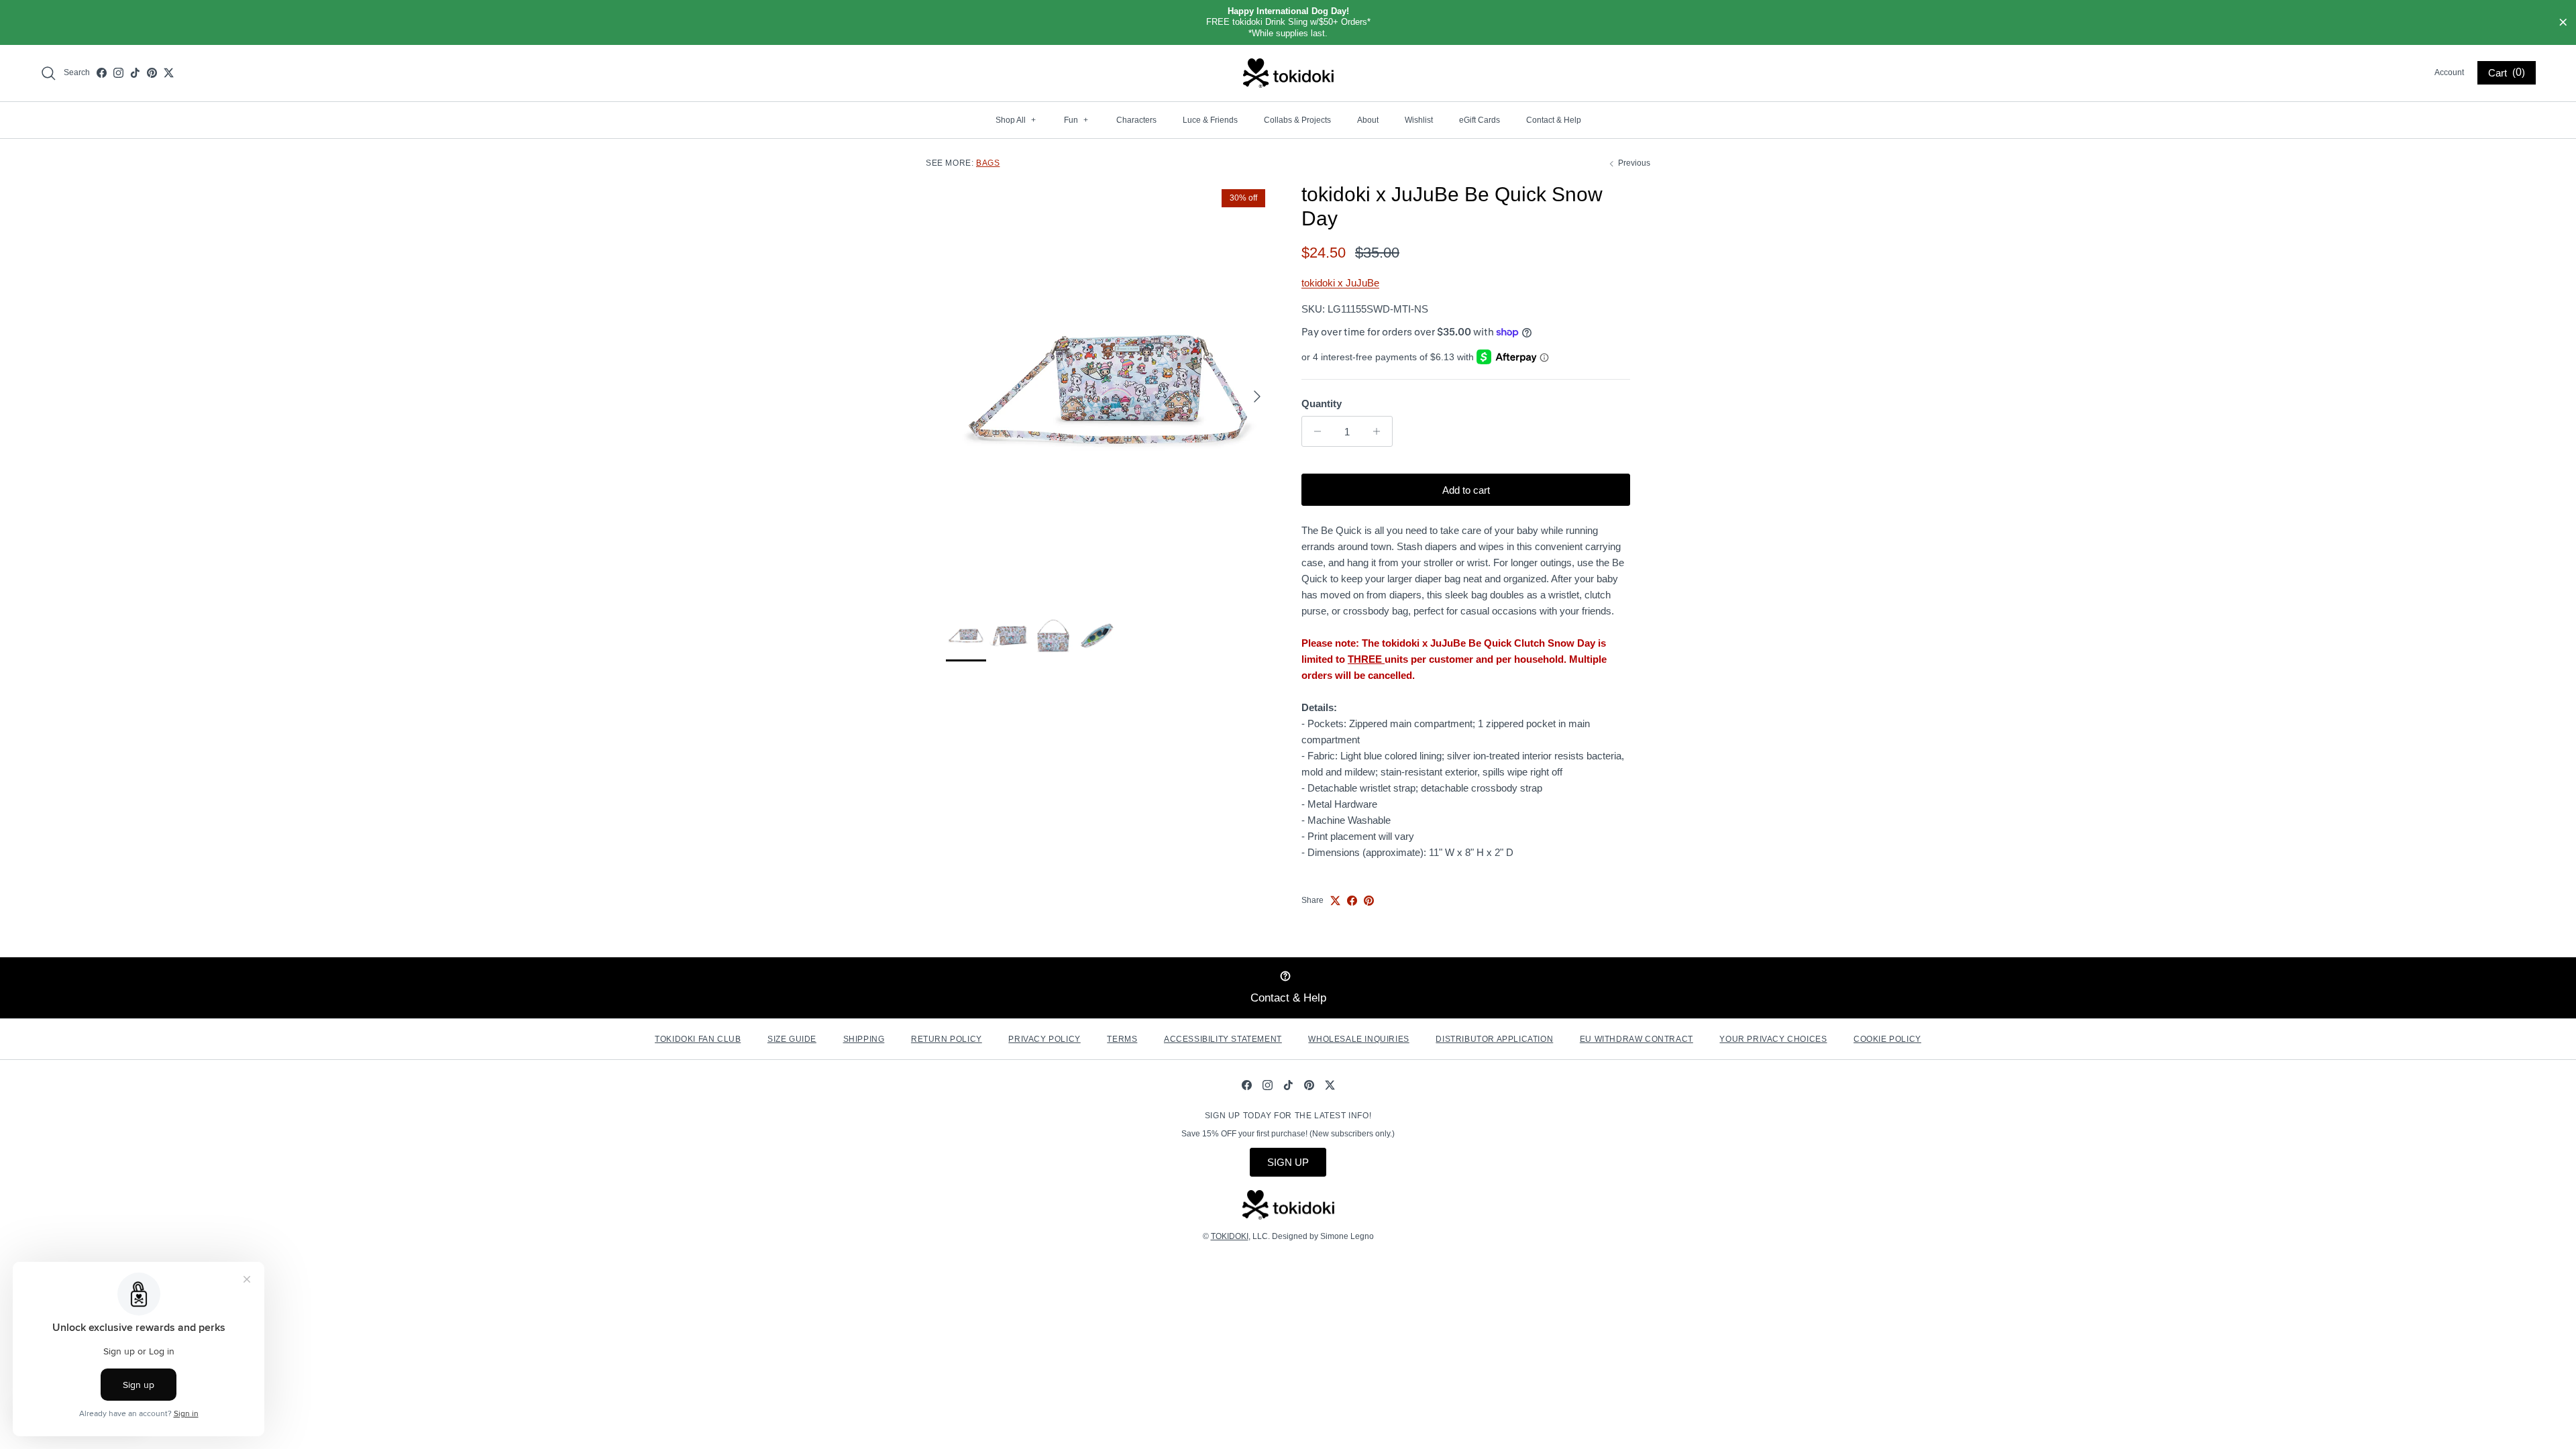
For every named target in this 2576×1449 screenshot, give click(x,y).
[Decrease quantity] (1314, 431)
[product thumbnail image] (966, 635)
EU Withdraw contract (1636, 1039)
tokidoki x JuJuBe (1340, 283)
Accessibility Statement (1223, 1039)
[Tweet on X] (1335, 901)
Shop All (1016, 120)
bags (988, 163)
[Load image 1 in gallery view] (1109, 389)
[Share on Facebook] (1352, 901)
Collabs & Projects (1297, 120)
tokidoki (1230, 1236)
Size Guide (792, 1039)
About (1368, 120)
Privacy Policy (1044, 1039)
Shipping (864, 1039)
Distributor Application (1494, 1039)
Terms (1122, 1039)
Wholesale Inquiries (1358, 1039)
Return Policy (947, 1039)
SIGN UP (1288, 1162)
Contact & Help (1554, 120)
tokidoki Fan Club (698, 1039)
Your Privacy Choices (1773, 1039)
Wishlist (1419, 120)
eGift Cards (1480, 120)
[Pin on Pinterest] (1369, 901)
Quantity (1322, 404)
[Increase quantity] (1380, 431)
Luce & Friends (1210, 120)
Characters (1136, 120)
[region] (1288, 22)
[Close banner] (2563, 23)
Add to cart (1466, 490)
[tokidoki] (1288, 73)
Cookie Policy (1887, 1039)
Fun (1076, 120)
